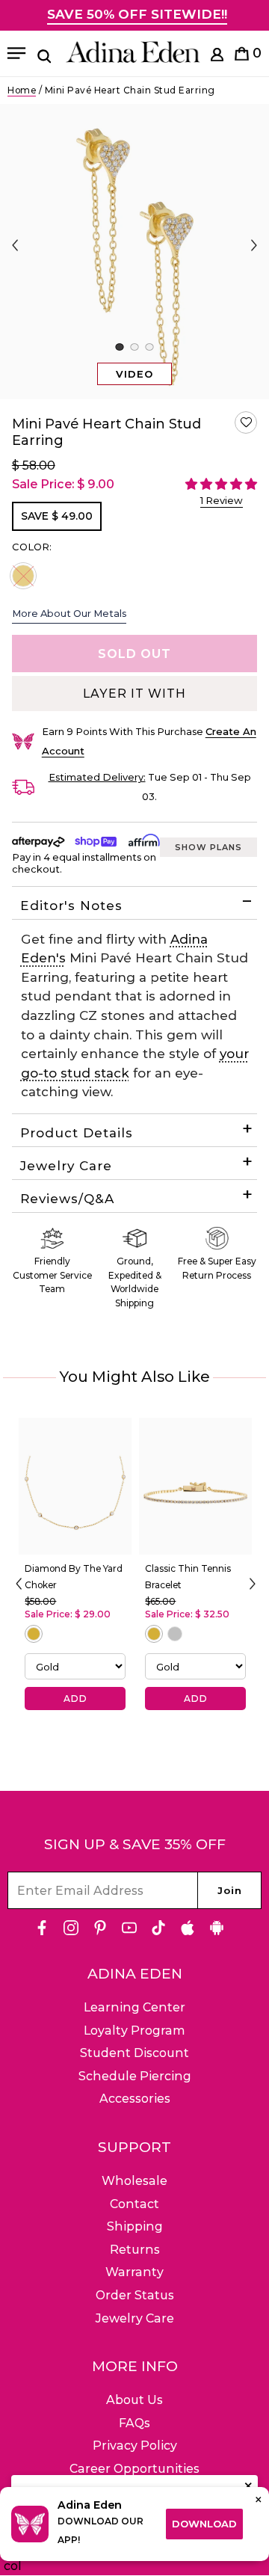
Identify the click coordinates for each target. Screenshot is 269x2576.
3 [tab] (149, 347)
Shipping (135, 2226)
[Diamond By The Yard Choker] (75, 1486)
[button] (246, 422)
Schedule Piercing (135, 2076)
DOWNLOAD (204, 2524)
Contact (134, 2204)
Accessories (135, 2099)
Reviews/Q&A (67, 1199)
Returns (135, 2250)
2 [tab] (134, 347)
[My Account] (217, 57)
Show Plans (208, 847)
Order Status (135, 2295)
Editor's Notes (71, 906)
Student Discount (134, 2053)
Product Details (77, 1133)
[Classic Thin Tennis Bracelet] (195, 1486)
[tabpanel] (134, 252)
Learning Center (134, 2007)
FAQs (134, 2423)
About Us (134, 2400)
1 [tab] (119, 347)
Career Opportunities (134, 2469)
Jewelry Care (66, 1166)
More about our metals (69, 613)
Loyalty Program (134, 2031)
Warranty (134, 2272)
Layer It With (134, 694)
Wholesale (134, 2181)
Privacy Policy (135, 2446)
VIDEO (134, 374)
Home (22, 90)
